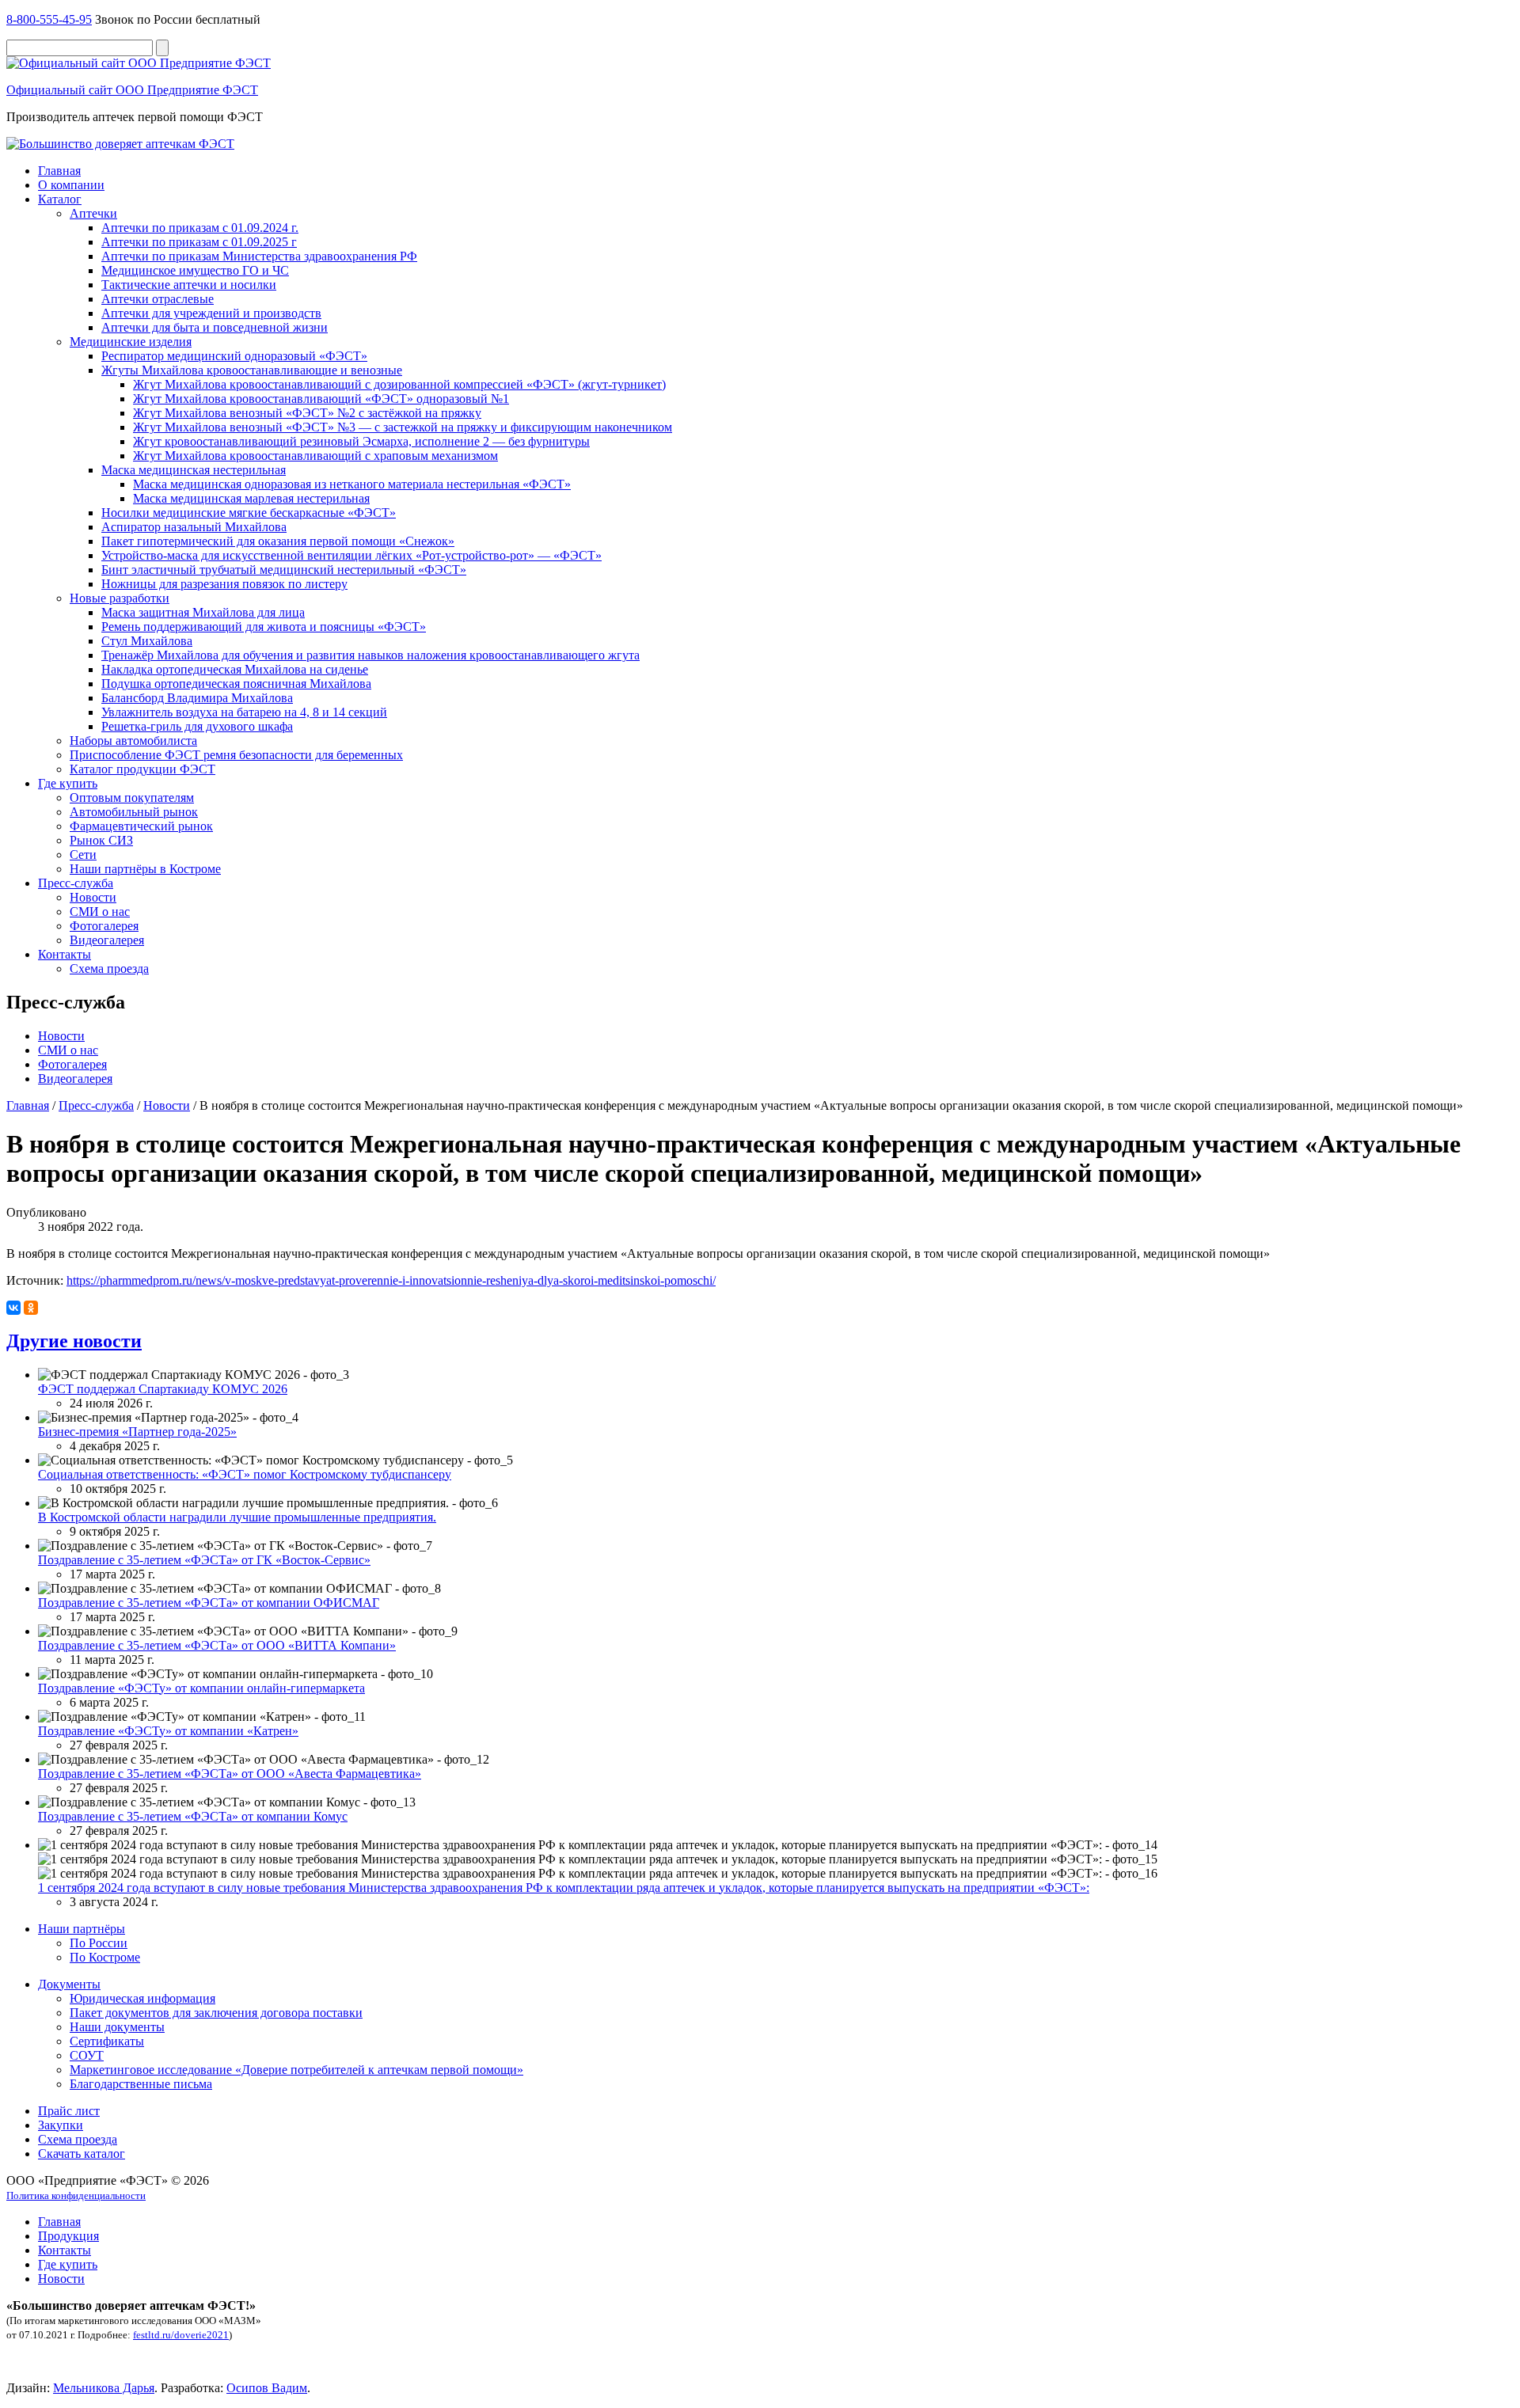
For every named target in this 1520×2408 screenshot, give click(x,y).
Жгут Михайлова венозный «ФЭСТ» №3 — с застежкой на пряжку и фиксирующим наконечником (403, 427)
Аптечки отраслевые (158, 299)
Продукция (68, 2236)
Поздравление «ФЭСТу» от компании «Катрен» (168, 1731)
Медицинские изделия (131, 342)
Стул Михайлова (147, 641)
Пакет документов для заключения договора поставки (216, 2013)
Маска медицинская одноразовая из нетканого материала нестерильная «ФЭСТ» (352, 484)
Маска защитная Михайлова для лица (203, 612)
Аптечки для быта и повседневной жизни (215, 327)
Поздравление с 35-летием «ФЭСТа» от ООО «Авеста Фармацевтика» (230, 1774)
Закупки (61, 2125)
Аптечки (93, 213)
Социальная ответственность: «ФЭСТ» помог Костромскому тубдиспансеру (245, 1474)
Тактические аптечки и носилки (189, 285)
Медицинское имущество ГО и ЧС (195, 270)
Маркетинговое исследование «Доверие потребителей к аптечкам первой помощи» (296, 2070)
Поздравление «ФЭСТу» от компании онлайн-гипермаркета (201, 1688)
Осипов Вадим (267, 2388)
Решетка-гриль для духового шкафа (197, 726)
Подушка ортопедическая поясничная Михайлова (236, 684)
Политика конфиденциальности (76, 2195)
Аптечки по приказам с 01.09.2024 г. (200, 228)
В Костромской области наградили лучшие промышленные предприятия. (237, 1517)
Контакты (65, 954)
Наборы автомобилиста (133, 741)
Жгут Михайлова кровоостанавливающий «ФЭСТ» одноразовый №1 (321, 399)
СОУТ (87, 2055)
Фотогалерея (104, 926)
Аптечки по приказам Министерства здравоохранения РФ (259, 256)
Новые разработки (120, 598)
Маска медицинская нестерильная (194, 470)
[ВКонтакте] (13, 1308)
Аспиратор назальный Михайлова (194, 527)
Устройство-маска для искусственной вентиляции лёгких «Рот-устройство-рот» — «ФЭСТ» (351, 555)
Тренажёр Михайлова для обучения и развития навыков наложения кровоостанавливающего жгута (370, 655)
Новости (93, 897)
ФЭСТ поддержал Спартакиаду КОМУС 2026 (163, 1389)
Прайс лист (69, 2111)
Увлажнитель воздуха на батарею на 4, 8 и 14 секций (244, 712)
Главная (59, 171)
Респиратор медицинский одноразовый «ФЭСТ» (234, 356)
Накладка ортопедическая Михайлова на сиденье (235, 669)
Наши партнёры (82, 1929)
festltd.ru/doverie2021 (181, 2335)
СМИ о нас (100, 912)
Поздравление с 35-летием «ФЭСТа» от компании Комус (193, 1816)
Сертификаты (107, 2041)
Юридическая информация (142, 1998)
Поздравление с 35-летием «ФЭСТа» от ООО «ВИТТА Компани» (217, 1645)
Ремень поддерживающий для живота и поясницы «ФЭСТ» (264, 627)
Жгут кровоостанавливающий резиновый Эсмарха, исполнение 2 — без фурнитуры (361, 441)
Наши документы (117, 2027)
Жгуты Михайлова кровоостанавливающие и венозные (252, 370)
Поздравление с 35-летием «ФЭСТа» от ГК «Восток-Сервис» (204, 1560)
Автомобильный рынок (134, 812)
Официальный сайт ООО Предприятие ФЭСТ (132, 90)
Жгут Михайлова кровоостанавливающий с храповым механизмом (315, 456)
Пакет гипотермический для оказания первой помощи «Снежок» (278, 541)
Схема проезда (109, 969)
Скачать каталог (82, 2154)
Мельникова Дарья (104, 2388)
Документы (69, 1984)
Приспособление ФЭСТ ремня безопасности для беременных (236, 755)
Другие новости (74, 1341)
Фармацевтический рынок (141, 826)
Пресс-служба (76, 883)
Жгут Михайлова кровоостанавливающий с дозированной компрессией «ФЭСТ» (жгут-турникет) (399, 384)
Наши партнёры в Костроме (145, 869)
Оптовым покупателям (132, 798)
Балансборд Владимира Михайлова (197, 698)
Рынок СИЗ (101, 840)
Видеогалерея (107, 940)
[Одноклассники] (31, 1308)
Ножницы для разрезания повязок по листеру (224, 584)
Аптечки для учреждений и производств (211, 313)
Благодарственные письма (141, 2084)
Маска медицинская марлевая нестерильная (251, 498)
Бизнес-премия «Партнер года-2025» (137, 1432)
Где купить (68, 783)
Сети (83, 855)
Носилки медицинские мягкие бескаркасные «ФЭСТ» (249, 513)
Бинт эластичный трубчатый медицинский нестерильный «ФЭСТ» (284, 570)
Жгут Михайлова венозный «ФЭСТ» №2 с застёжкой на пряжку (307, 413)
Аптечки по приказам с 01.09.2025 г (199, 242)
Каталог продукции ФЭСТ (142, 769)
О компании (71, 185)
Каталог (60, 199)
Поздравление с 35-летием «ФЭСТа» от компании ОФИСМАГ (209, 1603)
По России (99, 1943)
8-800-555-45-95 (49, 19)
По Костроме (105, 1957)
